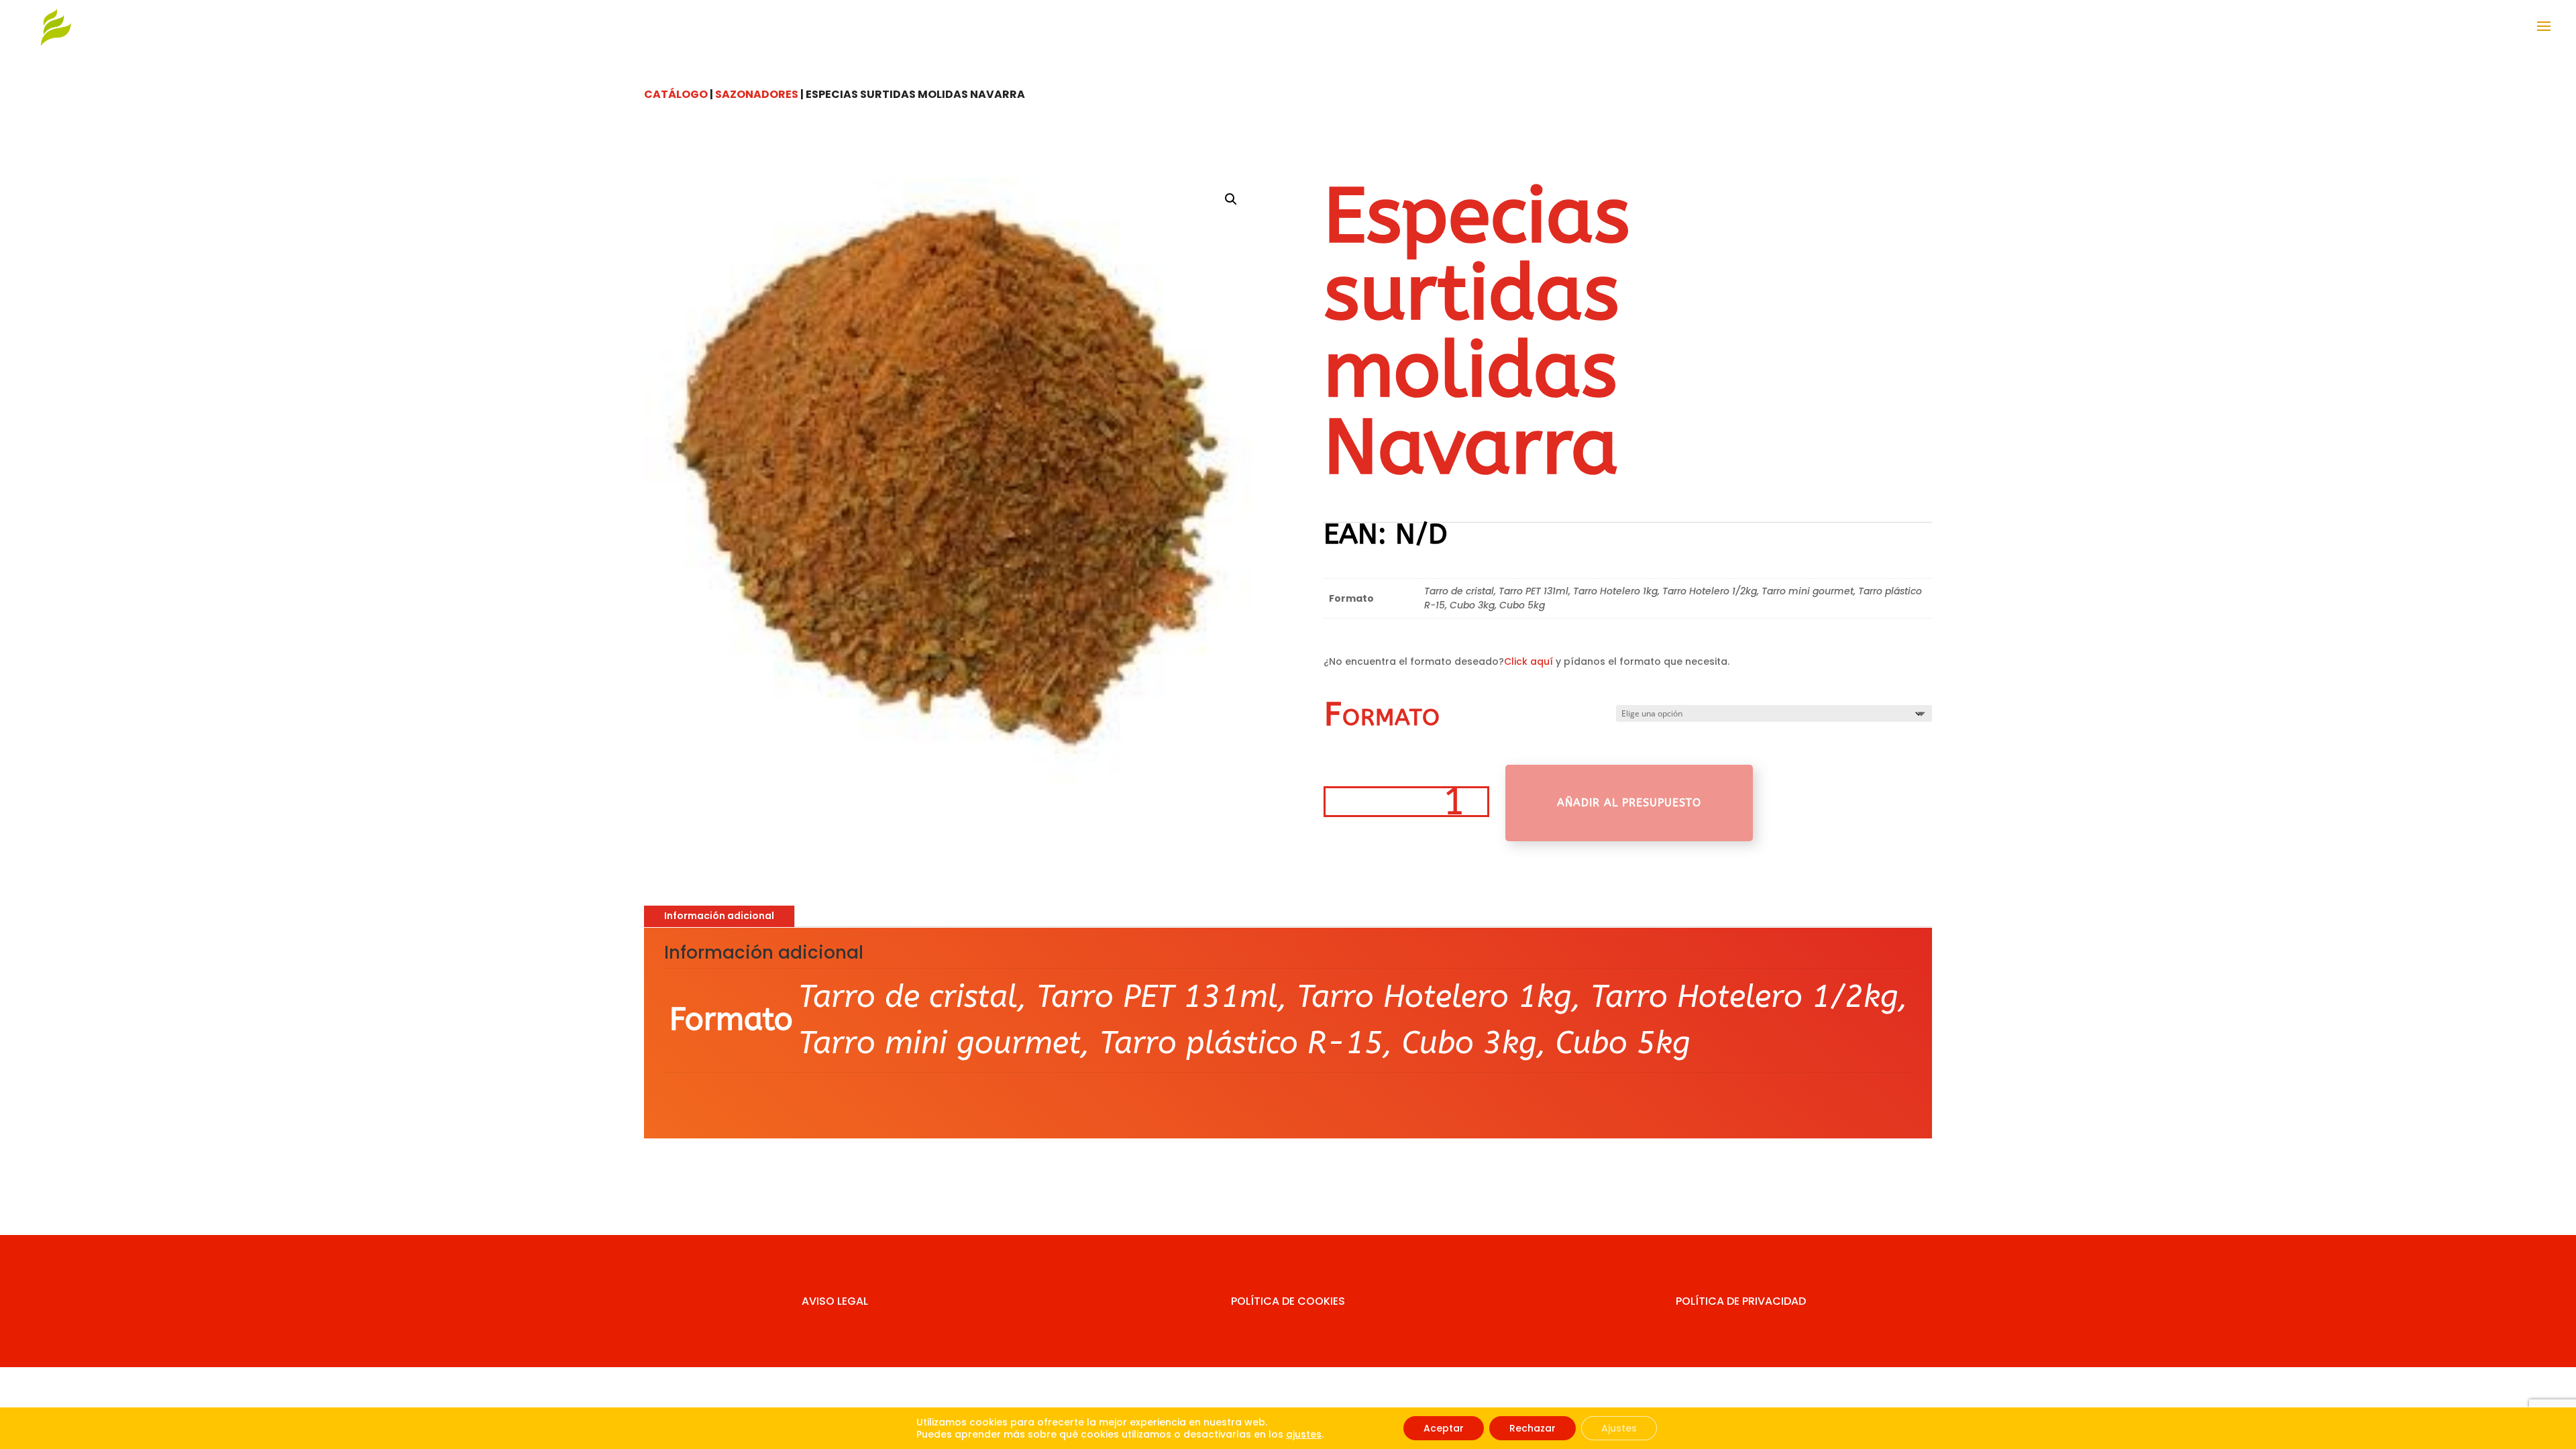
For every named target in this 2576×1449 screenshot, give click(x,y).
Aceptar (1444, 1428)
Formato (1382, 715)
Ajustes (1619, 1428)
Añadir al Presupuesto (1629, 803)
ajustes (1304, 1434)
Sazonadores (757, 94)
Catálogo (676, 94)
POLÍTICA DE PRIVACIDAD (1741, 1301)
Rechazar (1533, 1428)
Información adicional (719, 916)
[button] (1231, 199)
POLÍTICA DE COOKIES (1288, 1301)
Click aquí (1528, 661)
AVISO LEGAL (835, 1301)
